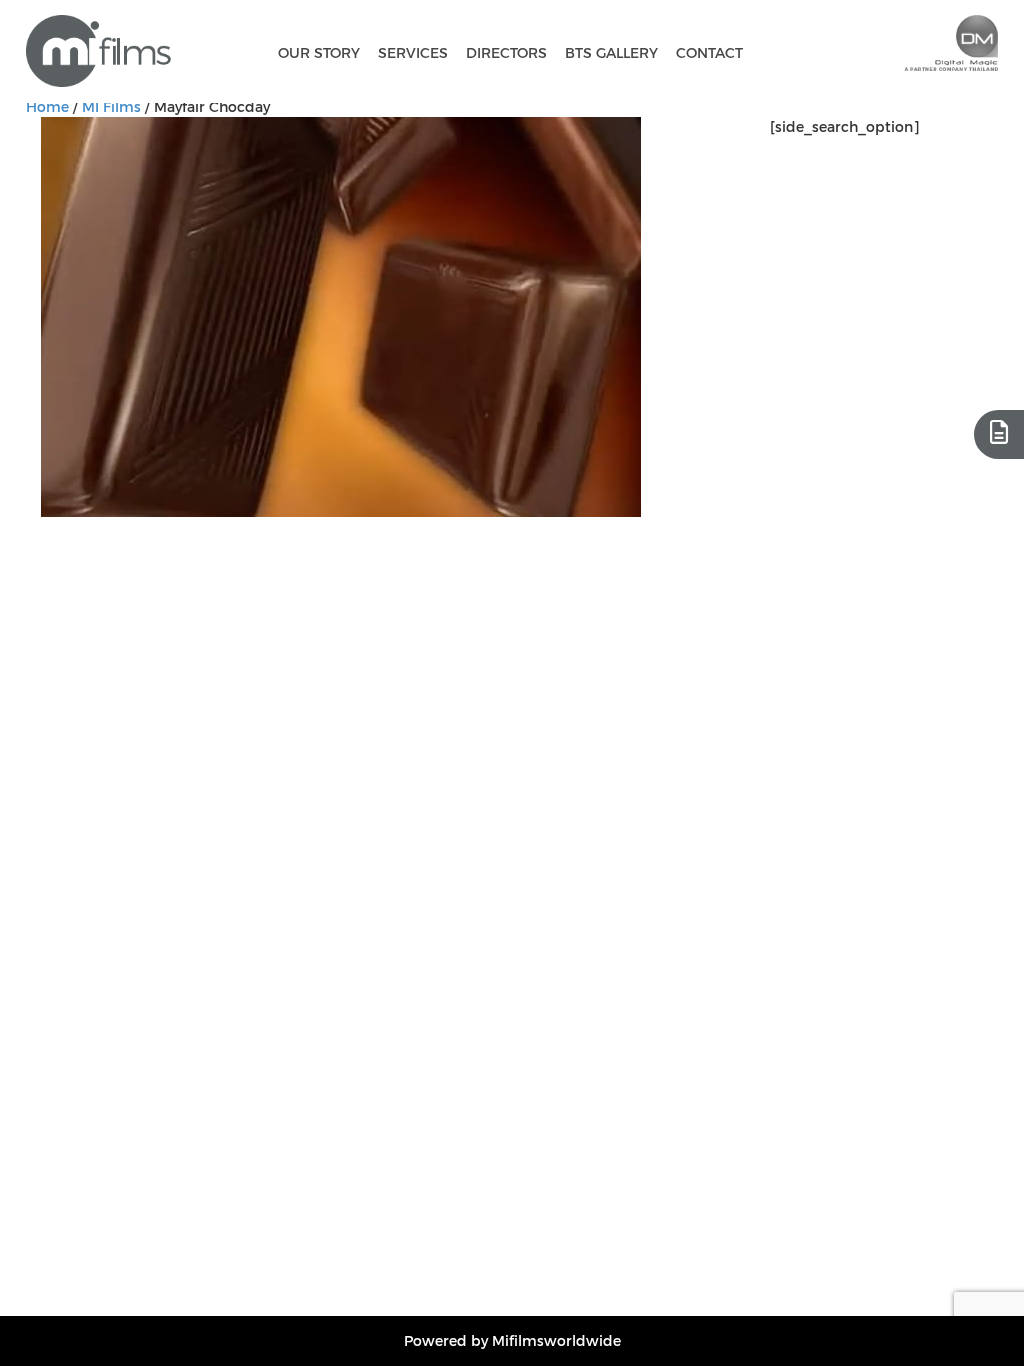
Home (47, 106)
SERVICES (413, 52)
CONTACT (709, 52)
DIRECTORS (506, 52)
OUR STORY (319, 52)
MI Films (111, 106)
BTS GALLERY (611, 52)
